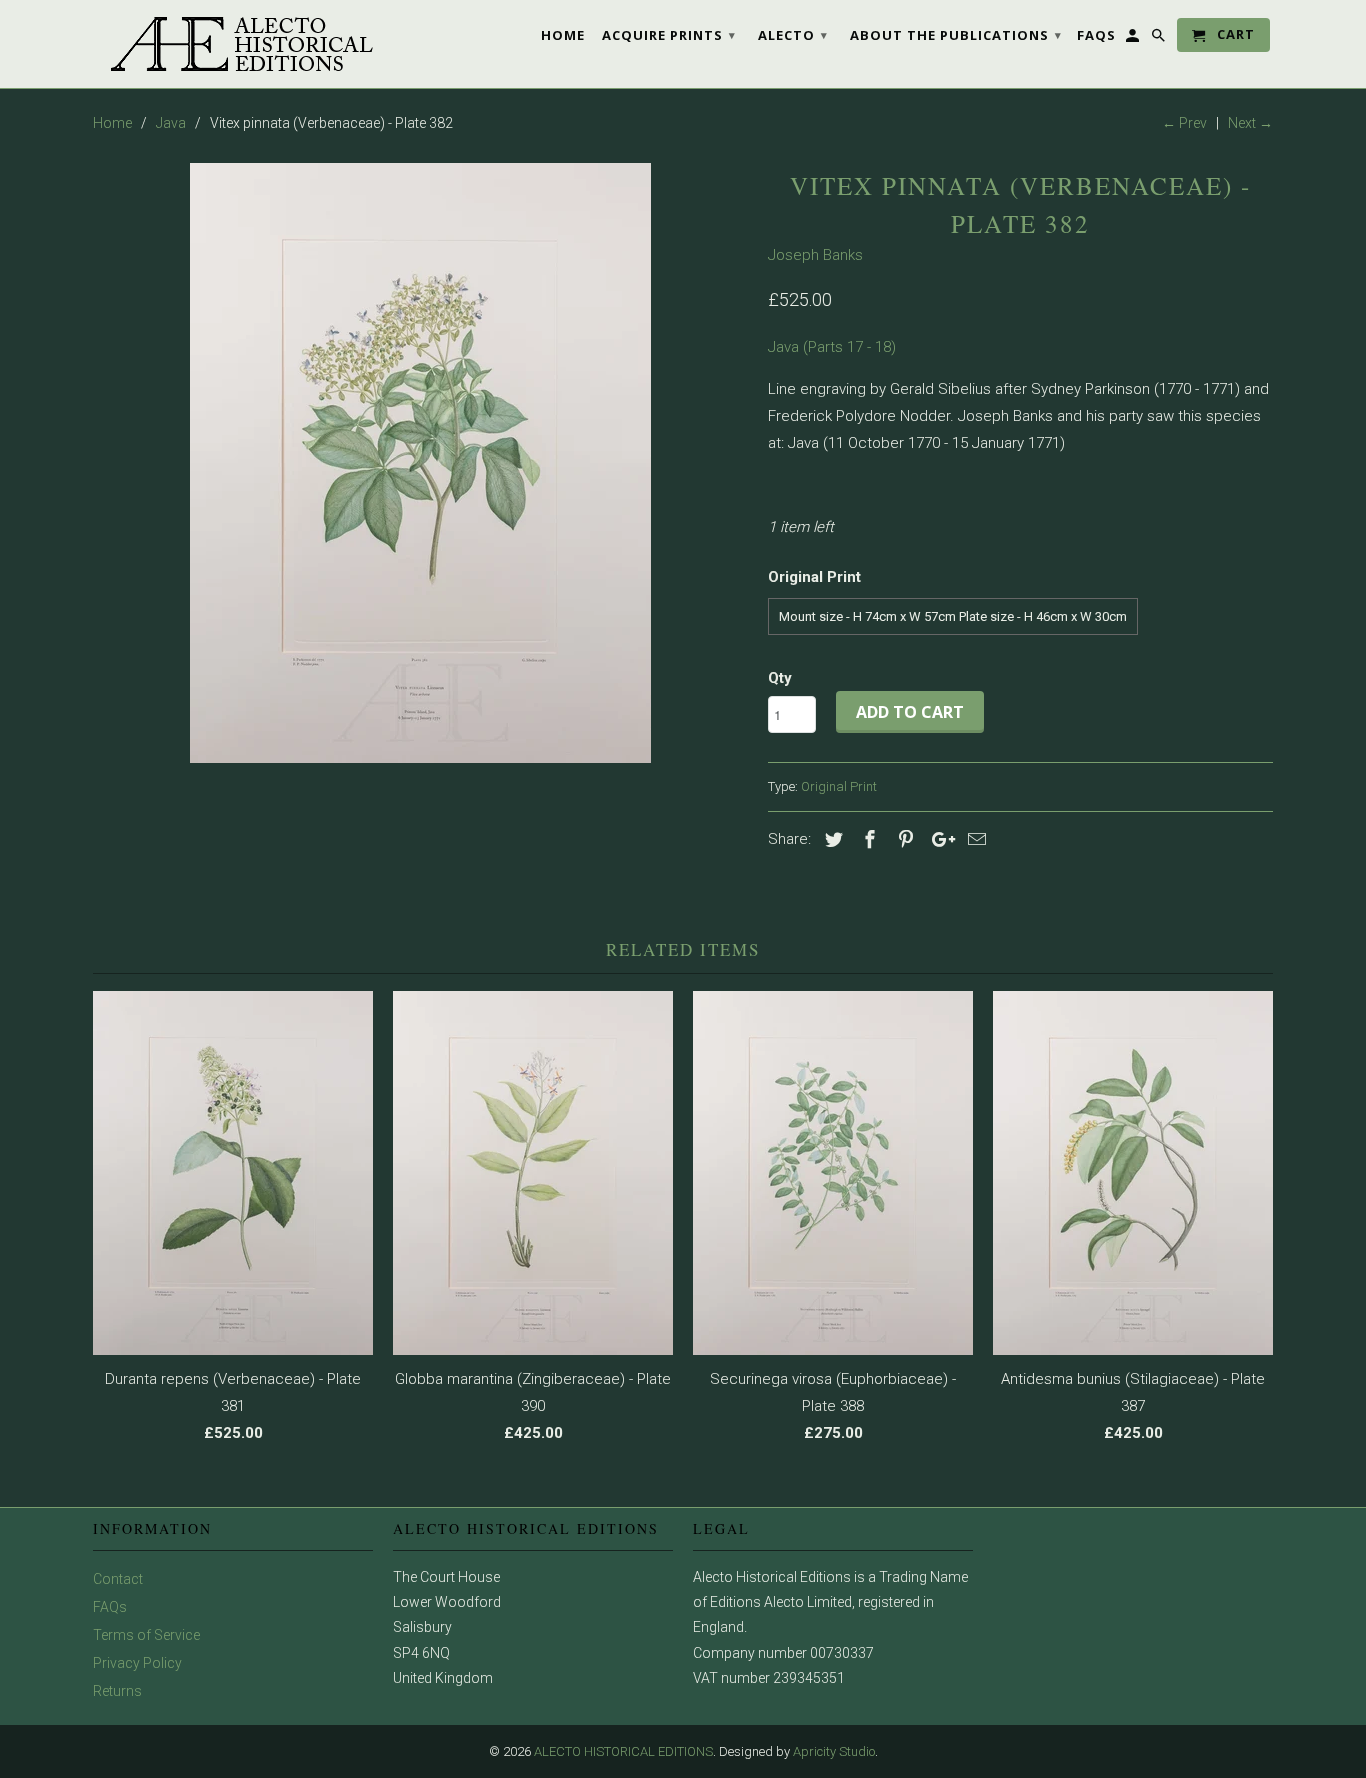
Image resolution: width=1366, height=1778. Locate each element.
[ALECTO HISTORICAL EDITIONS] (233, 44)
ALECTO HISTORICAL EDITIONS (623, 1751)
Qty (780, 678)
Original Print (839, 786)
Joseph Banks (815, 255)
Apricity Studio (834, 1751)
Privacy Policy (137, 1663)
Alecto (793, 35)
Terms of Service (146, 1635)
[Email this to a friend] (974, 839)
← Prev (1184, 123)
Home (563, 35)
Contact (118, 1579)
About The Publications (956, 35)
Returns (117, 1691)
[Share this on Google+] (938, 839)
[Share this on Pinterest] (903, 839)
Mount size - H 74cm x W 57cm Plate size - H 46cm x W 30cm (953, 616)
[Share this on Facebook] (867, 839)
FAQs (110, 1607)
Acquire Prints (669, 35)
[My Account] (1134, 39)
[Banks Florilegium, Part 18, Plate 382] (420, 463)
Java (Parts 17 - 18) (832, 347)
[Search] (1160, 39)
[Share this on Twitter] (831, 839)
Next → (1250, 123)
